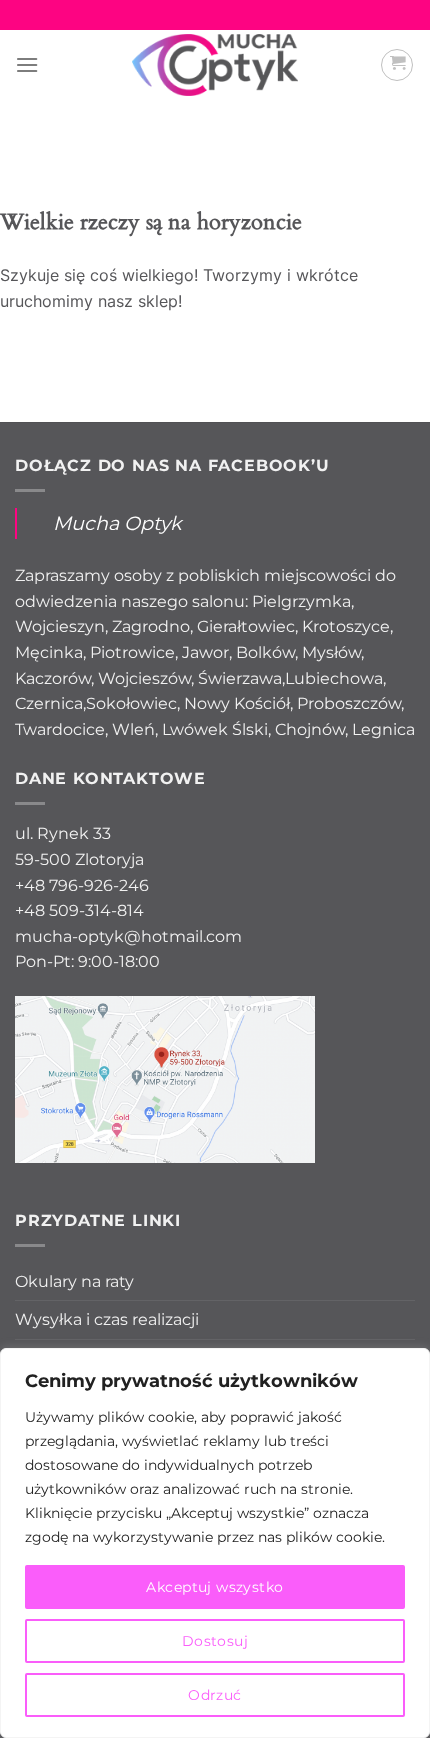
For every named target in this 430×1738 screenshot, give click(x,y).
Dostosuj (215, 1641)
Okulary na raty (74, 1281)
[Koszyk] (397, 65)
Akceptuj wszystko (214, 1587)
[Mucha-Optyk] (215, 65)
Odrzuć (215, 1695)
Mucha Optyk (117, 523)
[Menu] (27, 64)
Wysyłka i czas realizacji (107, 1319)
